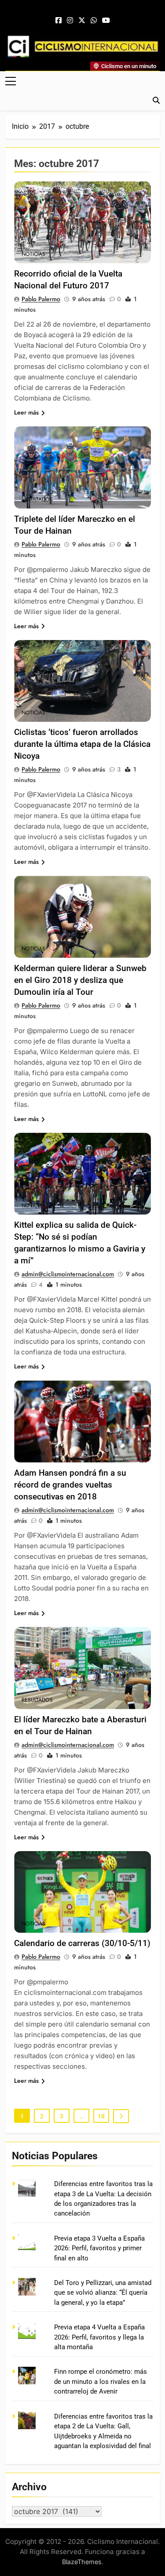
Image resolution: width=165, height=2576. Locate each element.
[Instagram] (70, 21)
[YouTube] (106, 21)
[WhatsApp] (94, 21)
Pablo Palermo (41, 299)
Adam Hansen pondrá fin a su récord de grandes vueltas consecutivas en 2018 (70, 1485)
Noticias (33, 254)
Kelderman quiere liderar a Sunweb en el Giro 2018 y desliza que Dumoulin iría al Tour (80, 980)
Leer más (26, 412)
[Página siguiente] (121, 2116)
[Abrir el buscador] (156, 100)
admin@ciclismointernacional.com (68, 1274)
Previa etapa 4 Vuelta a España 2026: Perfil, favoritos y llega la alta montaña (99, 2337)
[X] (82, 21)
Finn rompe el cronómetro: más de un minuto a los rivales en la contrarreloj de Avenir (101, 2381)
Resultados (37, 499)
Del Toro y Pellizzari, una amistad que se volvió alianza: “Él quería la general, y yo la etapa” (103, 2293)
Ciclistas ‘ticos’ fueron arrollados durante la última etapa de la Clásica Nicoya (82, 744)
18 (101, 2116)
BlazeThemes (82, 2562)
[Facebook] (59, 21)
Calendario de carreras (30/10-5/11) (82, 1943)
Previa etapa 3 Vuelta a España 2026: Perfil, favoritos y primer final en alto (99, 2248)
